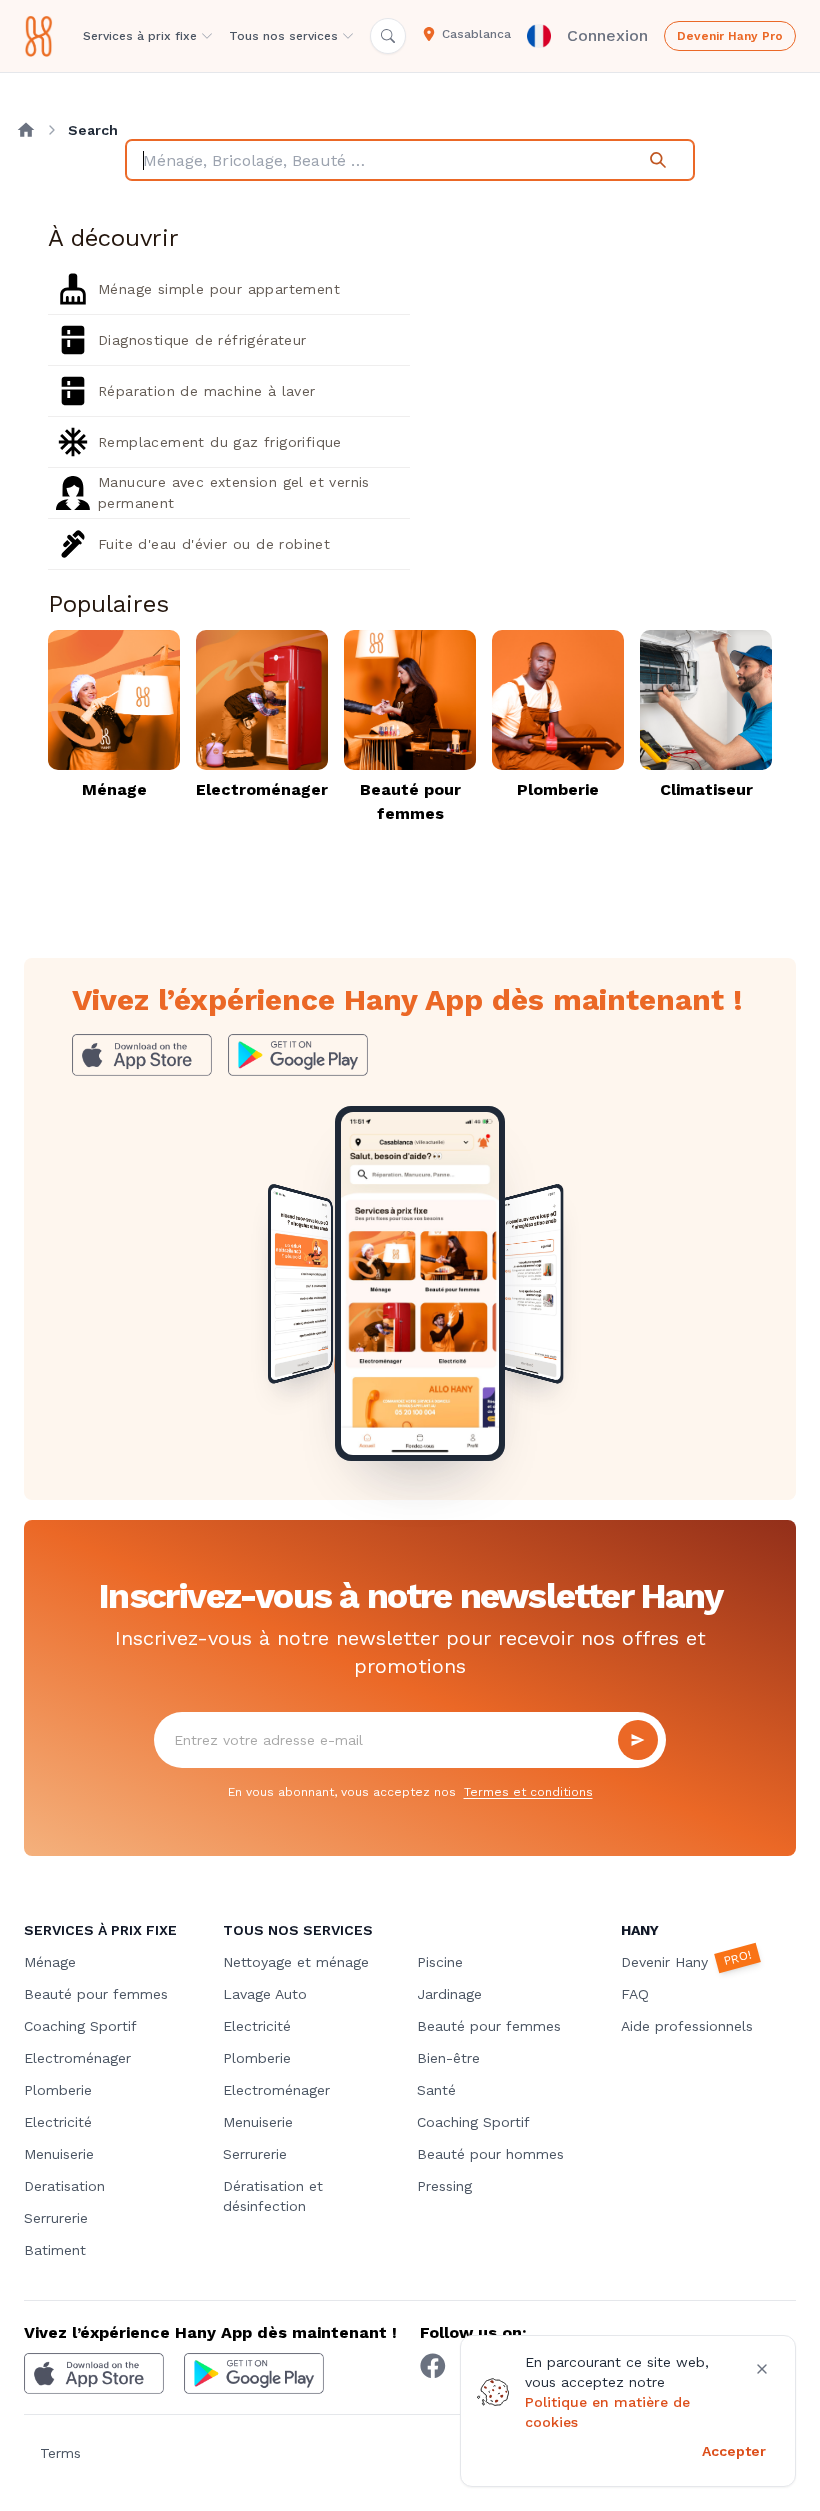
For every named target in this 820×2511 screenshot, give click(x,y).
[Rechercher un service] (388, 36)
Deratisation (64, 2186)
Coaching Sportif (80, 2026)
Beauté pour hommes (490, 2154)
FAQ (635, 1994)
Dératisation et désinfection (273, 2196)
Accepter (734, 2451)
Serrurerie (56, 2218)
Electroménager (77, 2058)
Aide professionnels (687, 2026)
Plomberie (58, 2090)
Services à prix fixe (140, 36)
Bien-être (448, 2058)
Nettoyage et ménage (296, 1962)
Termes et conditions (528, 1792)
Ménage (50, 1962)
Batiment (55, 2250)
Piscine (440, 1962)
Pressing (444, 2186)
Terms (60, 2453)
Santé (436, 2090)
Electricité (58, 2122)
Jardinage (449, 1994)
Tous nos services (283, 36)
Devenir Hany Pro (730, 36)
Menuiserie (59, 2154)
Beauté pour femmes (96, 1994)
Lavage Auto (265, 1994)
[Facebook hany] (433, 2366)
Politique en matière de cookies (607, 2412)
